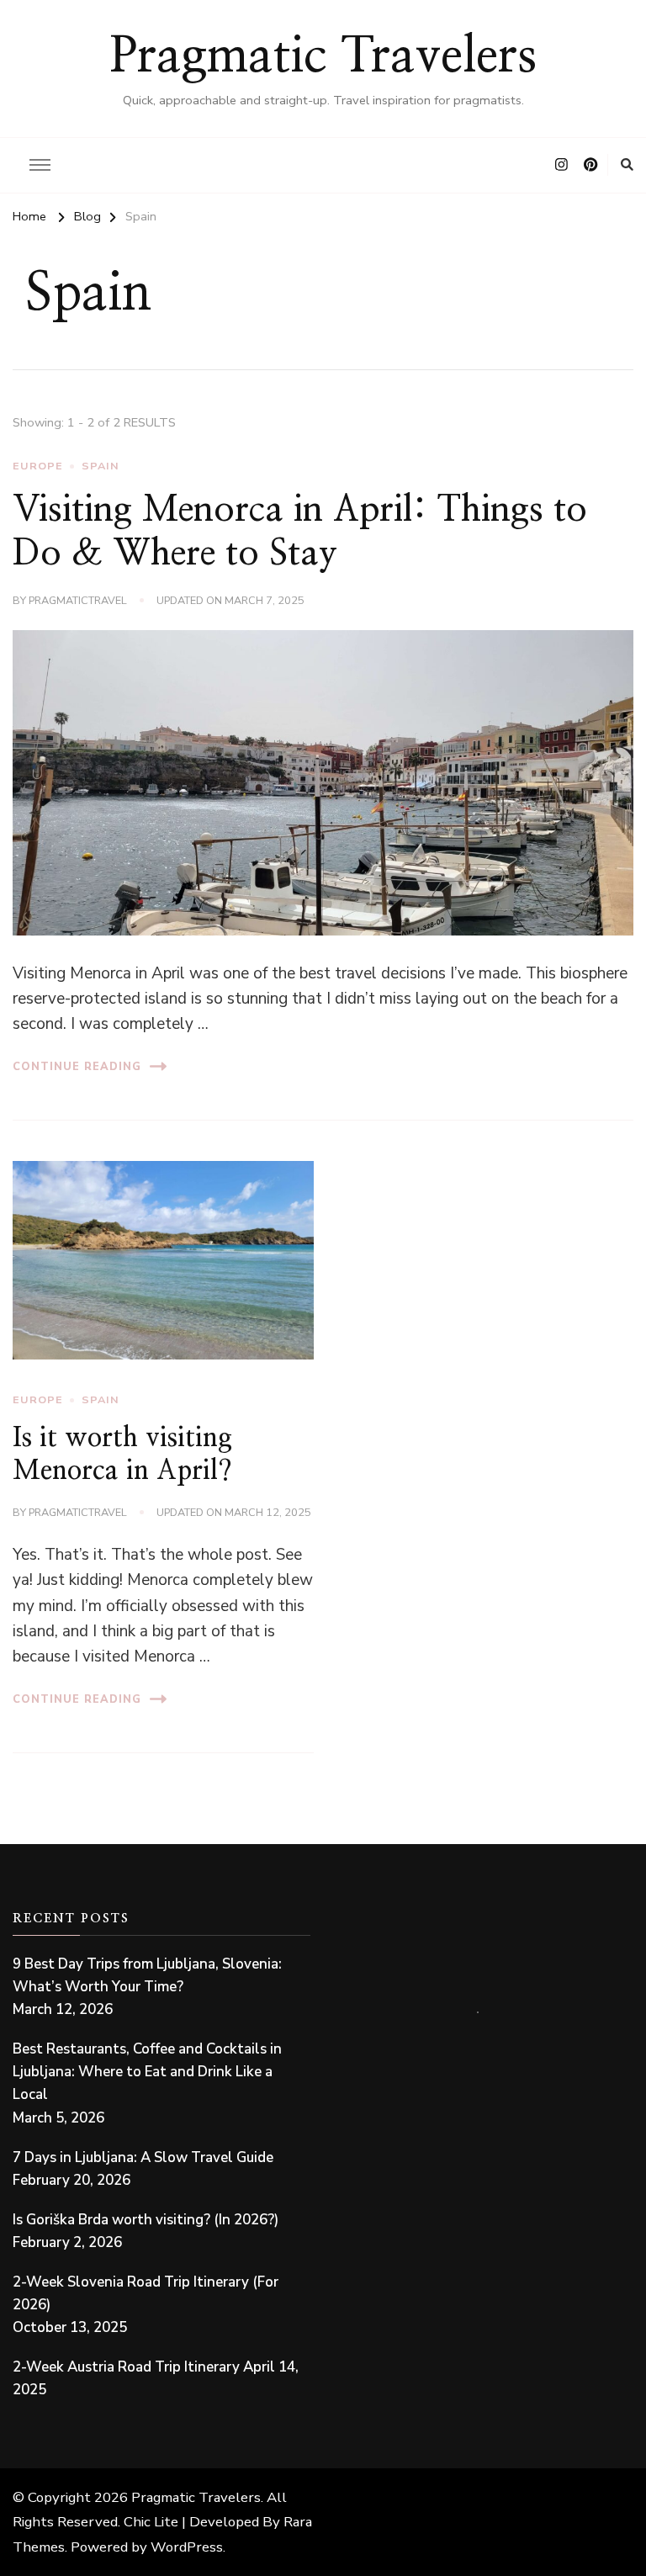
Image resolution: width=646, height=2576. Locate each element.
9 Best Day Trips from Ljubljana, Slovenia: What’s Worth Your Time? (147, 1975)
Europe (38, 466)
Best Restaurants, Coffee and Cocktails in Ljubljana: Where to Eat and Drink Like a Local (147, 2072)
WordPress (187, 2547)
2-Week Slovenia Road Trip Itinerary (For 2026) (146, 2293)
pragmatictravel (78, 600)
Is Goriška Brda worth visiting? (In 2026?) (146, 2220)
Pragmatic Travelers (323, 57)
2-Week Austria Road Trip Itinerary (126, 2367)
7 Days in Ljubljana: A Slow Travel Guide (143, 2157)
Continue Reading (77, 1066)
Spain (101, 466)
